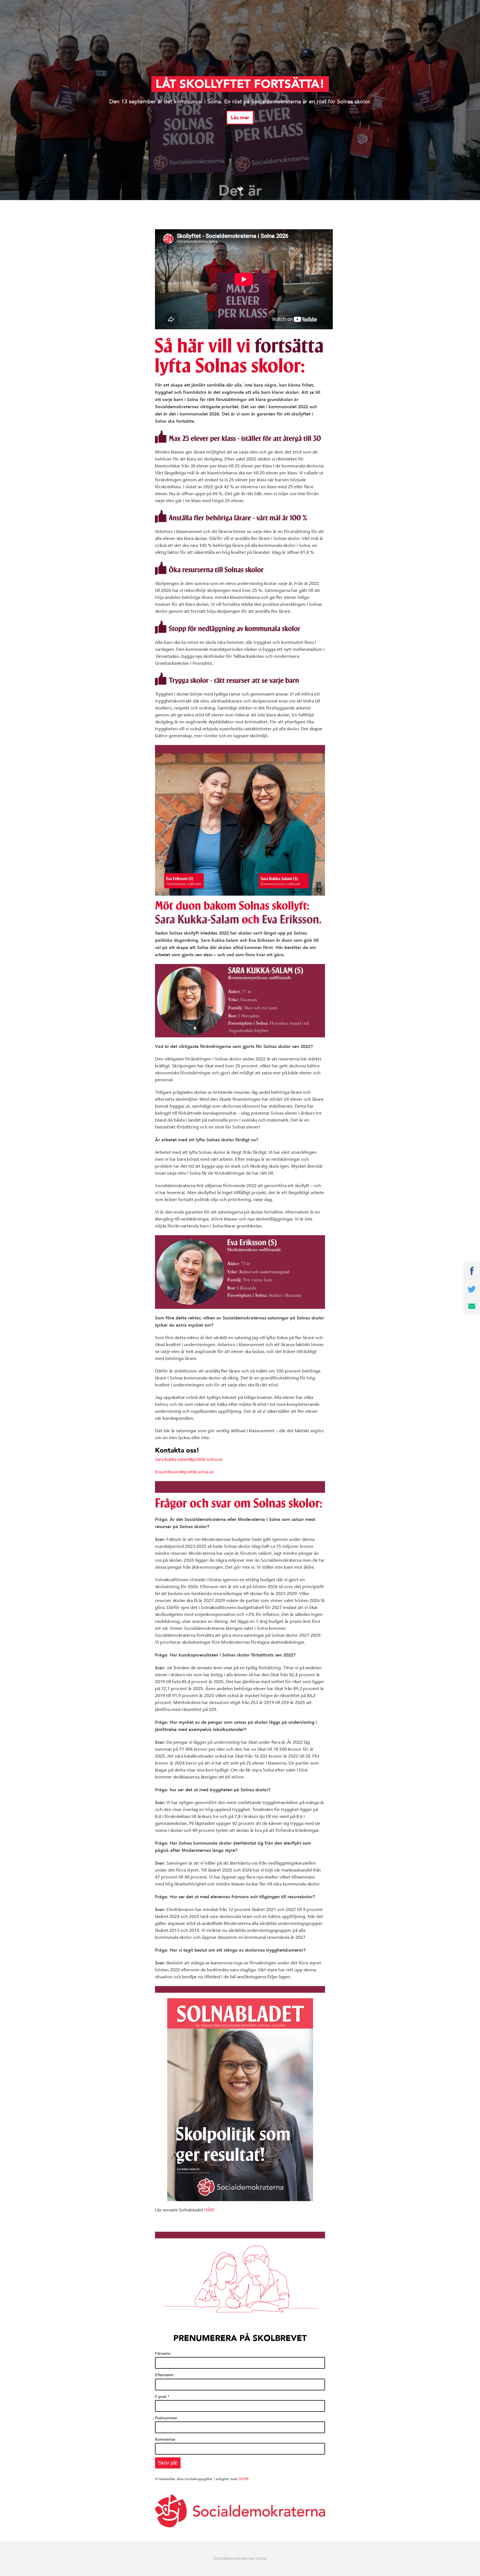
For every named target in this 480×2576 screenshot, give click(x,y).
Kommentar (165, 2439)
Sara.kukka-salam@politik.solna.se (189, 1459)
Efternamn (164, 2375)
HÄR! (209, 2210)
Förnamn (163, 2353)
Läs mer (240, 118)
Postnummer (166, 2418)
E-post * (162, 2396)
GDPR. (244, 2479)
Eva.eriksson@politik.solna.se (184, 1472)
